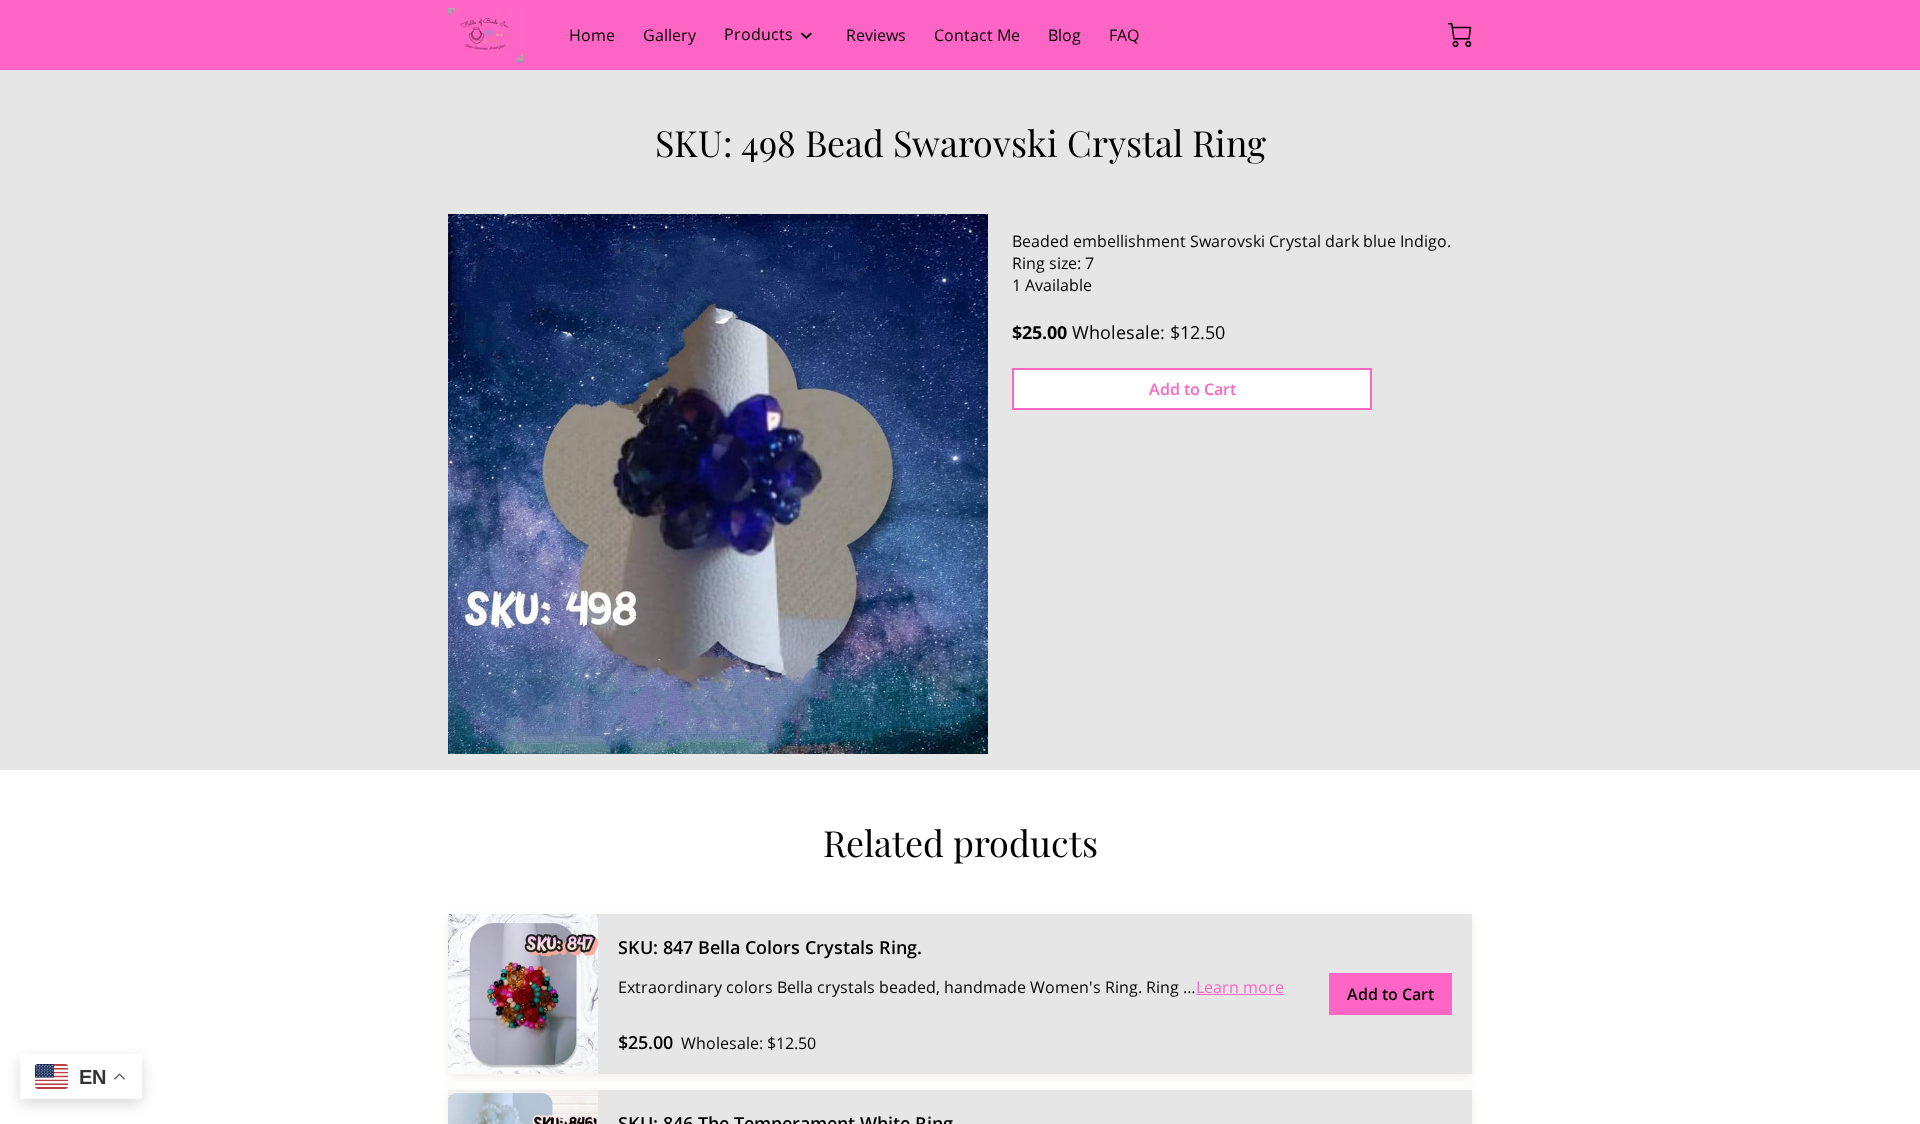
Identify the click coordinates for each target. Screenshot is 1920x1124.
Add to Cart (1192, 389)
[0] (1460, 35)
